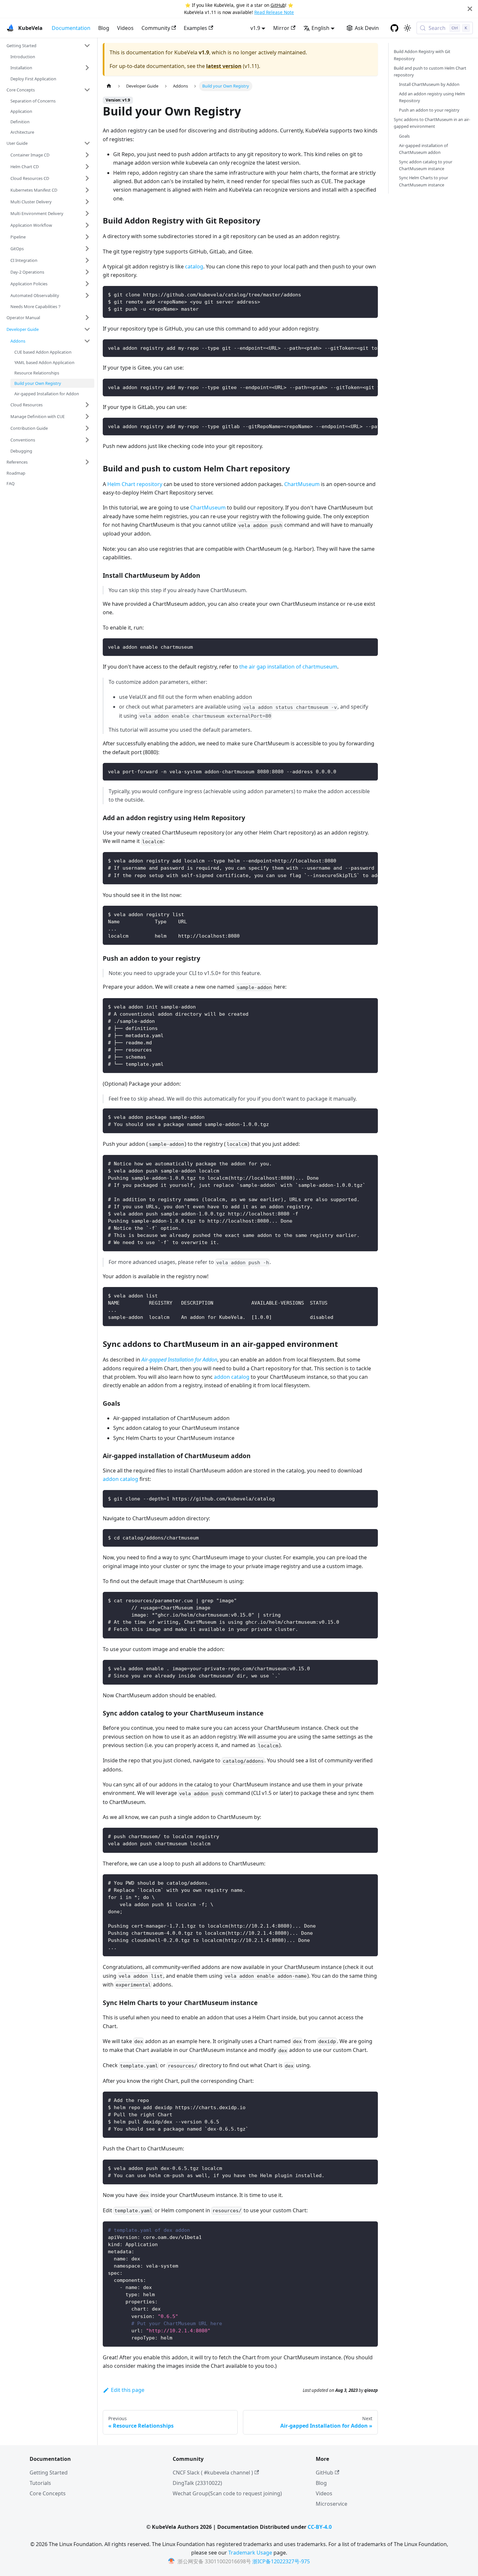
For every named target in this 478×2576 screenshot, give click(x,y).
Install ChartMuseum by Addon (429, 84)
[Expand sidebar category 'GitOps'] (87, 249)
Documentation (71, 28)
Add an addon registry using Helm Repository (432, 97)
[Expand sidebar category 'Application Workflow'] (87, 225)
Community (156, 28)
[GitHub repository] (394, 28)
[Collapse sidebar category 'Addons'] (87, 341)
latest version (224, 66)
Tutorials (40, 2483)
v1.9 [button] (255, 28)
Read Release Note (274, 12)
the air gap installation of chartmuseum (288, 667)
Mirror (281, 28)
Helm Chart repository (135, 484)
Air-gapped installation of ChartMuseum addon (423, 149)
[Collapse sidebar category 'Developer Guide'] (87, 329)
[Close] (470, 9)
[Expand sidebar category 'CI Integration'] (87, 260)
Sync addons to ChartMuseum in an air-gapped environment (432, 123)
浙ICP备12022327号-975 (281, 2561)
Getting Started (49, 2473)
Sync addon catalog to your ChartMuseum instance (426, 165)
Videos (125, 28)
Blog (104, 28)
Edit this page (128, 2390)
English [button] (320, 28)
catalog (194, 266)
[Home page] (109, 86)
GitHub (278, 5)
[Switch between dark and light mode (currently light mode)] (407, 28)
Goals (404, 136)
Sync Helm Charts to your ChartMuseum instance (424, 181)
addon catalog (232, 1377)
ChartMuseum (302, 484)
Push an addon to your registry (429, 110)
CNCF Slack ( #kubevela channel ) (213, 2473)
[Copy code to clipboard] (370, 294)
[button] (48, 46)
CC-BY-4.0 (320, 2527)
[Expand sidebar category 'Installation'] (87, 68)
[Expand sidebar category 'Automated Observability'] (87, 295)
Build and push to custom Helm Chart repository (430, 71)
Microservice (332, 2504)
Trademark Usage (250, 2553)
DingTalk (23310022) (197, 2483)
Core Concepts (48, 2493)
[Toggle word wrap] (358, 347)
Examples (195, 28)
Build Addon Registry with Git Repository (422, 55)
